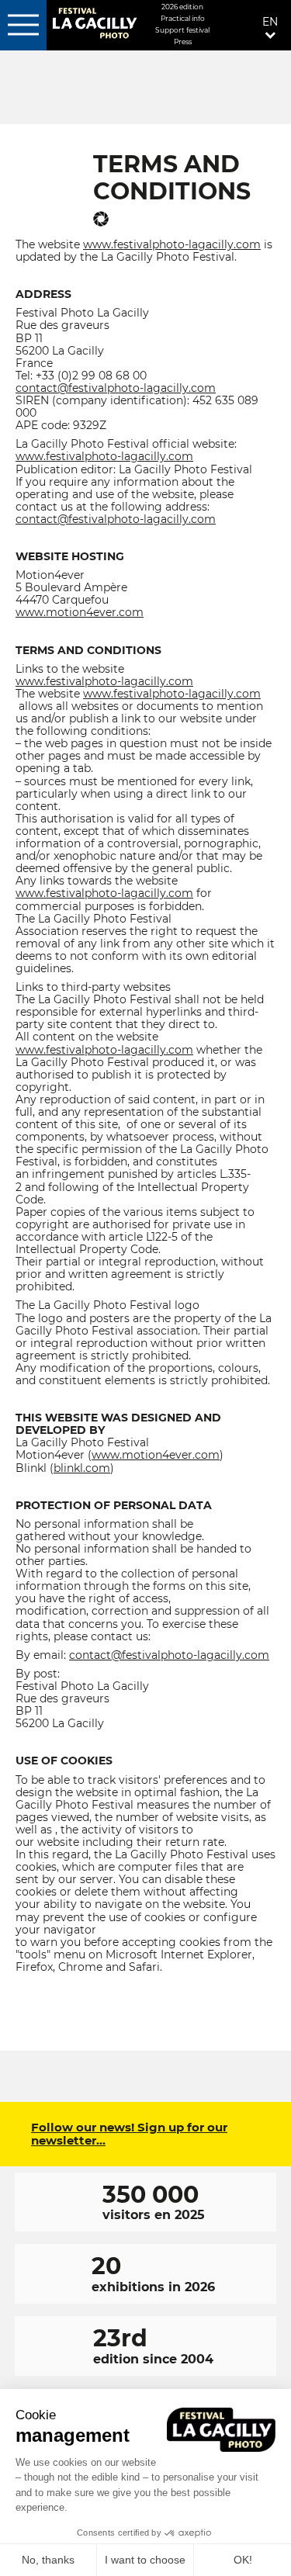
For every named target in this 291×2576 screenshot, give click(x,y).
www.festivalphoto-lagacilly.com (172, 244)
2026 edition (182, 7)
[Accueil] (94, 24)
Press (183, 42)
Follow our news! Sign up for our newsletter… (129, 2134)
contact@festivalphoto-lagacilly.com (116, 388)
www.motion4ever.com (80, 612)
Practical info (183, 18)
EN (270, 22)
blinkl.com (82, 1468)
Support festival (182, 30)
